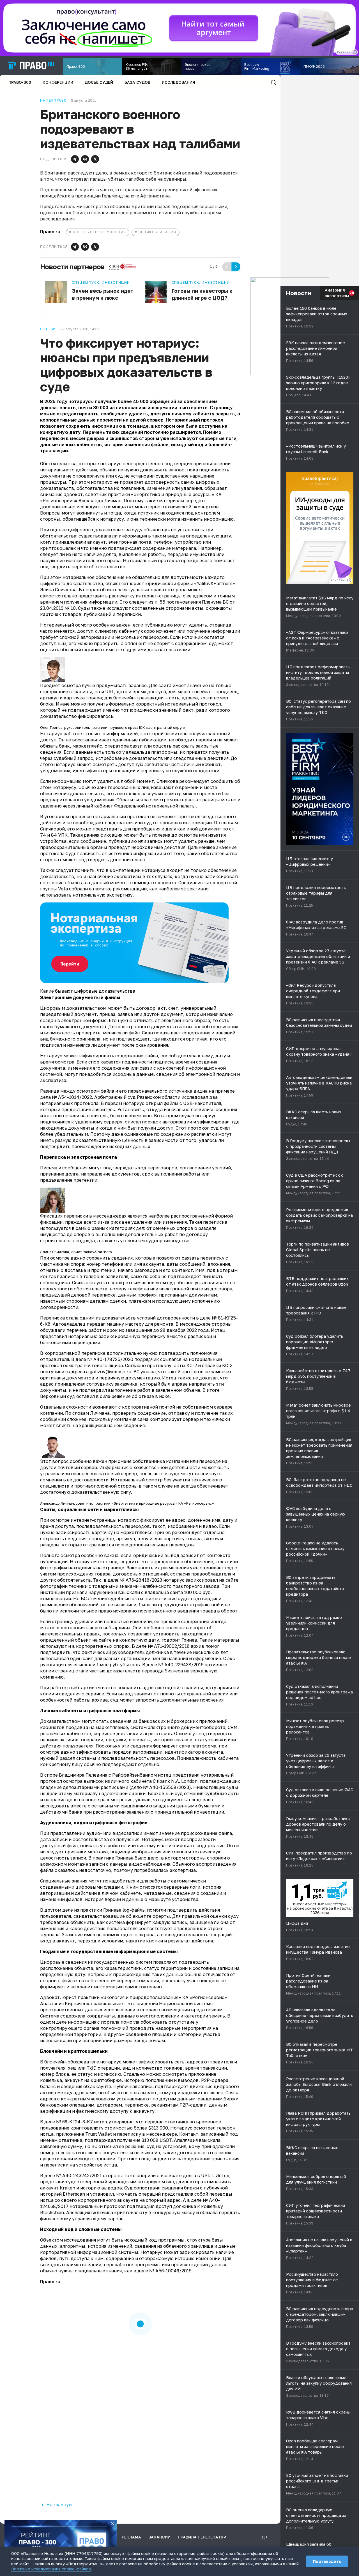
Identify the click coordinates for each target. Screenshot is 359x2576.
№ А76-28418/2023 (141, 1580)
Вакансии (159, 2537)
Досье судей (99, 82)
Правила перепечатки (202, 2537)
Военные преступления (100, 232)
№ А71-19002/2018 (169, 1646)
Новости (299, 293)
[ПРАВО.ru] (31, 66)
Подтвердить (327, 2561)
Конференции (58, 82)
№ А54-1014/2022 (72, 1097)
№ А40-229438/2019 (181, 1665)
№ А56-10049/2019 (170, 2271)
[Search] (273, 82)
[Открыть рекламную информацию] (349, 580)
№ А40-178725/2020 (110, 1359)
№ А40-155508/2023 (166, 1787)
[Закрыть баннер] (113, 2524)
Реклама (131, 2537)
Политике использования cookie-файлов (51, 2569)
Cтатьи (48, 329)
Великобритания (157, 232)
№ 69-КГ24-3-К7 (74, 2122)
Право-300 (20, 82)
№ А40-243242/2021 (79, 2175)
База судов (137, 82)
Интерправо (53, 101)
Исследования (179, 82)
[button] (75, 159)
